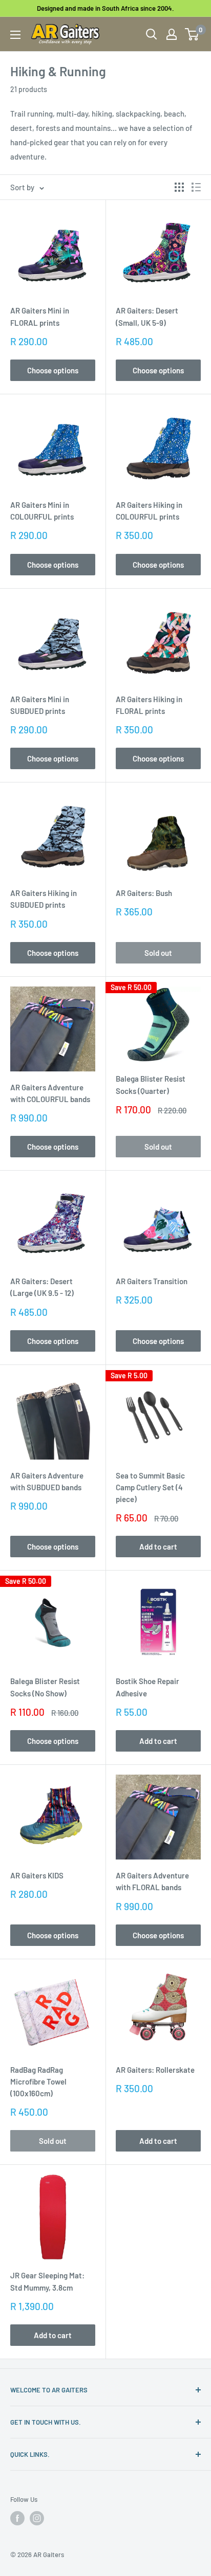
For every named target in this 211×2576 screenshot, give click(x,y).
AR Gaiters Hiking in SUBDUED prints (44, 899)
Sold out (158, 953)
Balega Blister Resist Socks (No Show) (45, 1687)
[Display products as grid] (179, 187)
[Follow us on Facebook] (17, 2518)
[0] (192, 34)
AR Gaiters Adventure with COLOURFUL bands (50, 1093)
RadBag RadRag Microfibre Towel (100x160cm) (38, 2082)
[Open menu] (15, 35)
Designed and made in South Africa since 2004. (105, 8)
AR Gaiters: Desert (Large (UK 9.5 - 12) (42, 1287)
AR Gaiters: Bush (144, 893)
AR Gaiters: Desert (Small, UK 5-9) (147, 316)
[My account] (172, 34)
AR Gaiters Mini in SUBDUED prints (40, 705)
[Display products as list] (196, 187)
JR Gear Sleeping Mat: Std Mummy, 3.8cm (47, 2281)
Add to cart (158, 1547)
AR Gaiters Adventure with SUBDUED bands (47, 1481)
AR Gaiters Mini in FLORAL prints (40, 316)
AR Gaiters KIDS (37, 1875)
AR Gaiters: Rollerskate (155, 2070)
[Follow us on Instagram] (37, 2518)
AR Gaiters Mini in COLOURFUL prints (42, 511)
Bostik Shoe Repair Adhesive (147, 1687)
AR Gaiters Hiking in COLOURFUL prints (149, 511)
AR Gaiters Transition (152, 1281)
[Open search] (152, 34)
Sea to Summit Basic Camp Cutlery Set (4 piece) (150, 1487)
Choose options (53, 370)
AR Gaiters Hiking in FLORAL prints (149, 705)
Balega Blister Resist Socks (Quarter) (151, 1084)
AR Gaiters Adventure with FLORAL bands (152, 1881)
